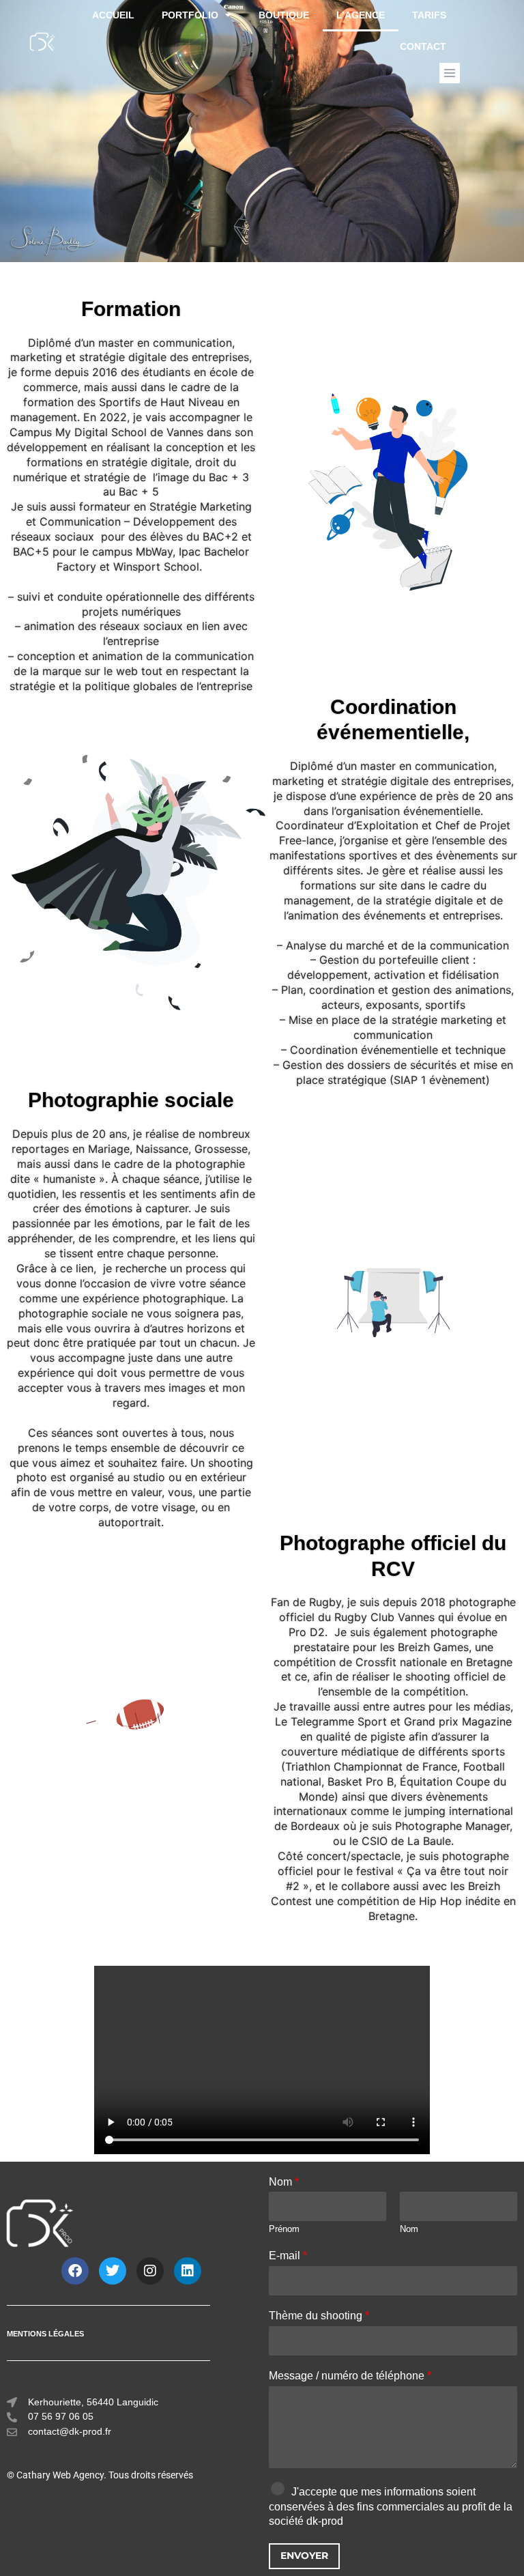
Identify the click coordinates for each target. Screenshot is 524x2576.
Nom (284, 2182)
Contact (423, 47)
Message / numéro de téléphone (350, 2376)
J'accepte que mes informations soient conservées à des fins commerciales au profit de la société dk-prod (391, 2507)
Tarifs (429, 15)
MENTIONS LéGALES (45, 2334)
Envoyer (304, 2556)
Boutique (284, 15)
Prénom (284, 2229)
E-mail (288, 2256)
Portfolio (190, 15)
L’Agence (361, 15)
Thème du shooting (319, 2316)
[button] (450, 73)
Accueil (113, 15)
